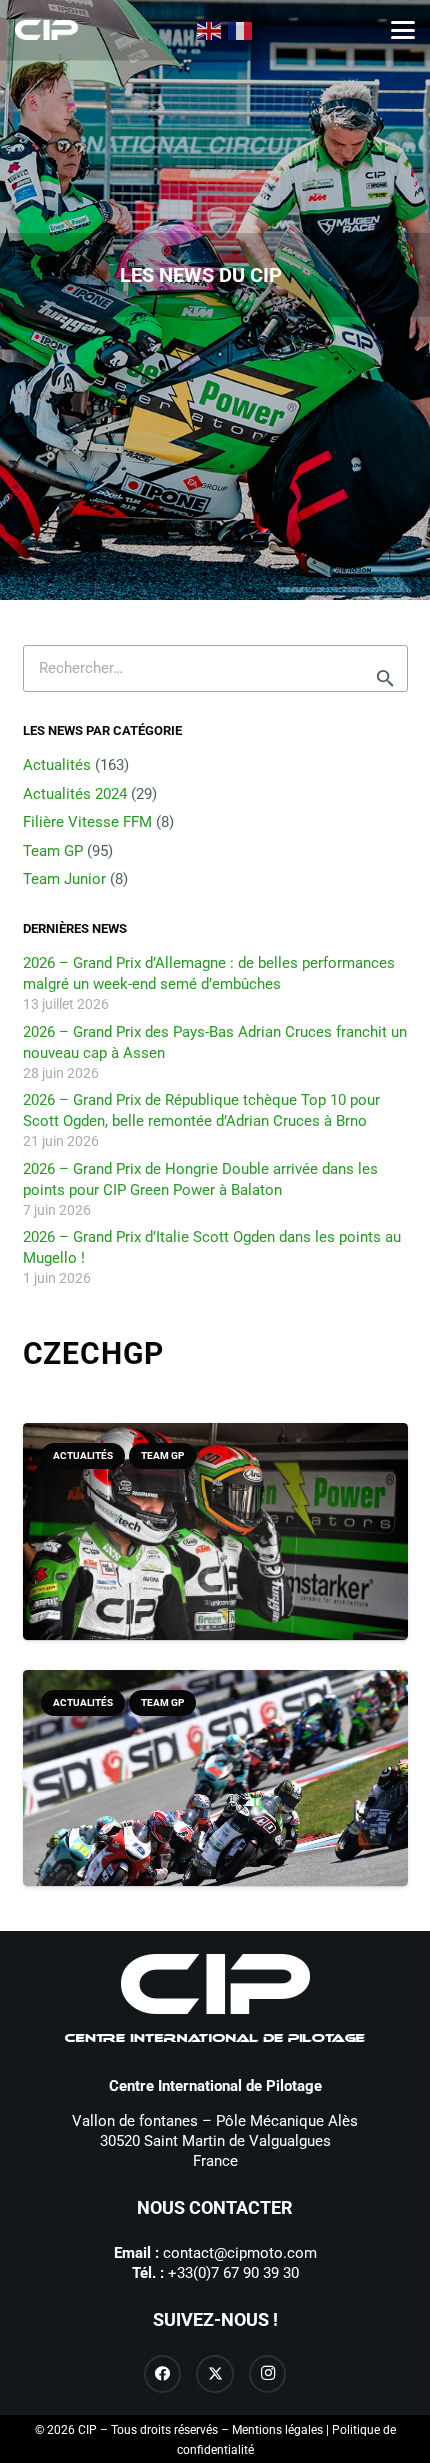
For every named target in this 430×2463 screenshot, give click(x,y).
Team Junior (64, 879)
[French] (241, 30)
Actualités (57, 765)
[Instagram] (268, 2374)
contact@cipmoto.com (240, 2253)
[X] (215, 2374)
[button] (403, 30)
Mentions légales (277, 2430)
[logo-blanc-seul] (46, 30)
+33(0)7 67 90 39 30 (233, 2273)
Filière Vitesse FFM (87, 822)
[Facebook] (163, 2374)
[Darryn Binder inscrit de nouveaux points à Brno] (215, 1551)
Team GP (53, 851)
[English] (210, 30)
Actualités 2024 (75, 794)
